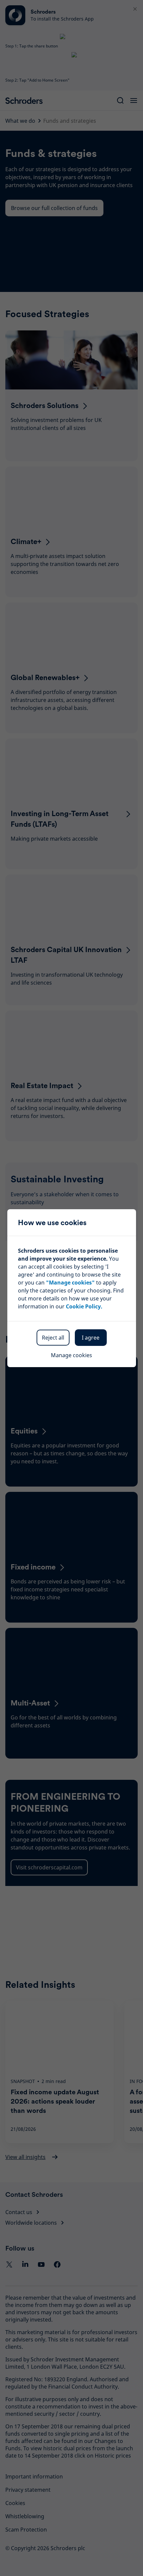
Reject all (53, 1338)
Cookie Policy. (84, 1306)
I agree (91, 1338)
